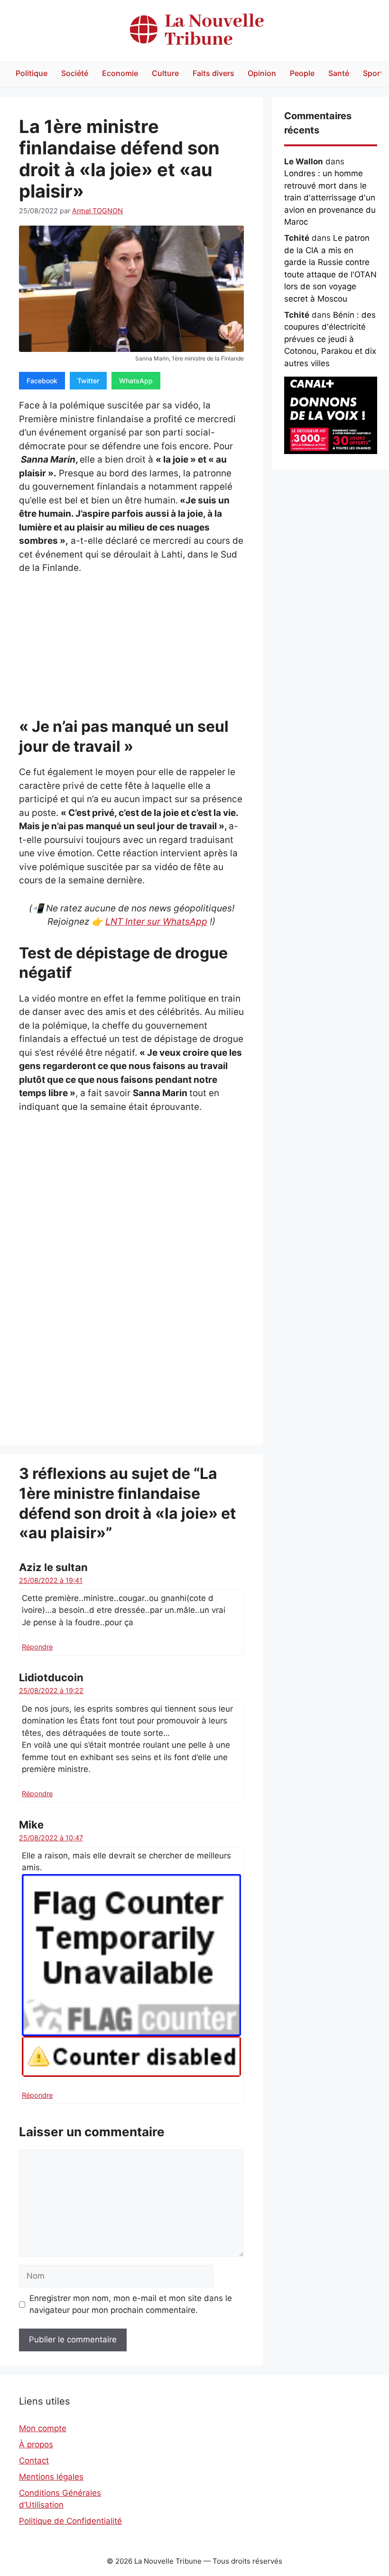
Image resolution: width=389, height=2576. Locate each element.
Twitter (88, 381)
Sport (373, 73)
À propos (36, 2444)
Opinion (262, 73)
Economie (120, 73)
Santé (339, 73)
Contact (34, 2461)
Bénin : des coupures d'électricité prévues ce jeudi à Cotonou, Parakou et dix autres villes (330, 339)
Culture (165, 73)
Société (75, 73)
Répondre (37, 1647)
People (302, 73)
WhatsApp (136, 381)
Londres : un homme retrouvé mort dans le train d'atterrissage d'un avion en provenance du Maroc (330, 198)
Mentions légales (51, 2477)
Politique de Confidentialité (70, 2521)
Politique (32, 73)
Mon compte (43, 2428)
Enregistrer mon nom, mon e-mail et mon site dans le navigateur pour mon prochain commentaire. (131, 2304)
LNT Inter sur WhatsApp (156, 922)
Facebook (42, 381)
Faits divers (213, 73)
